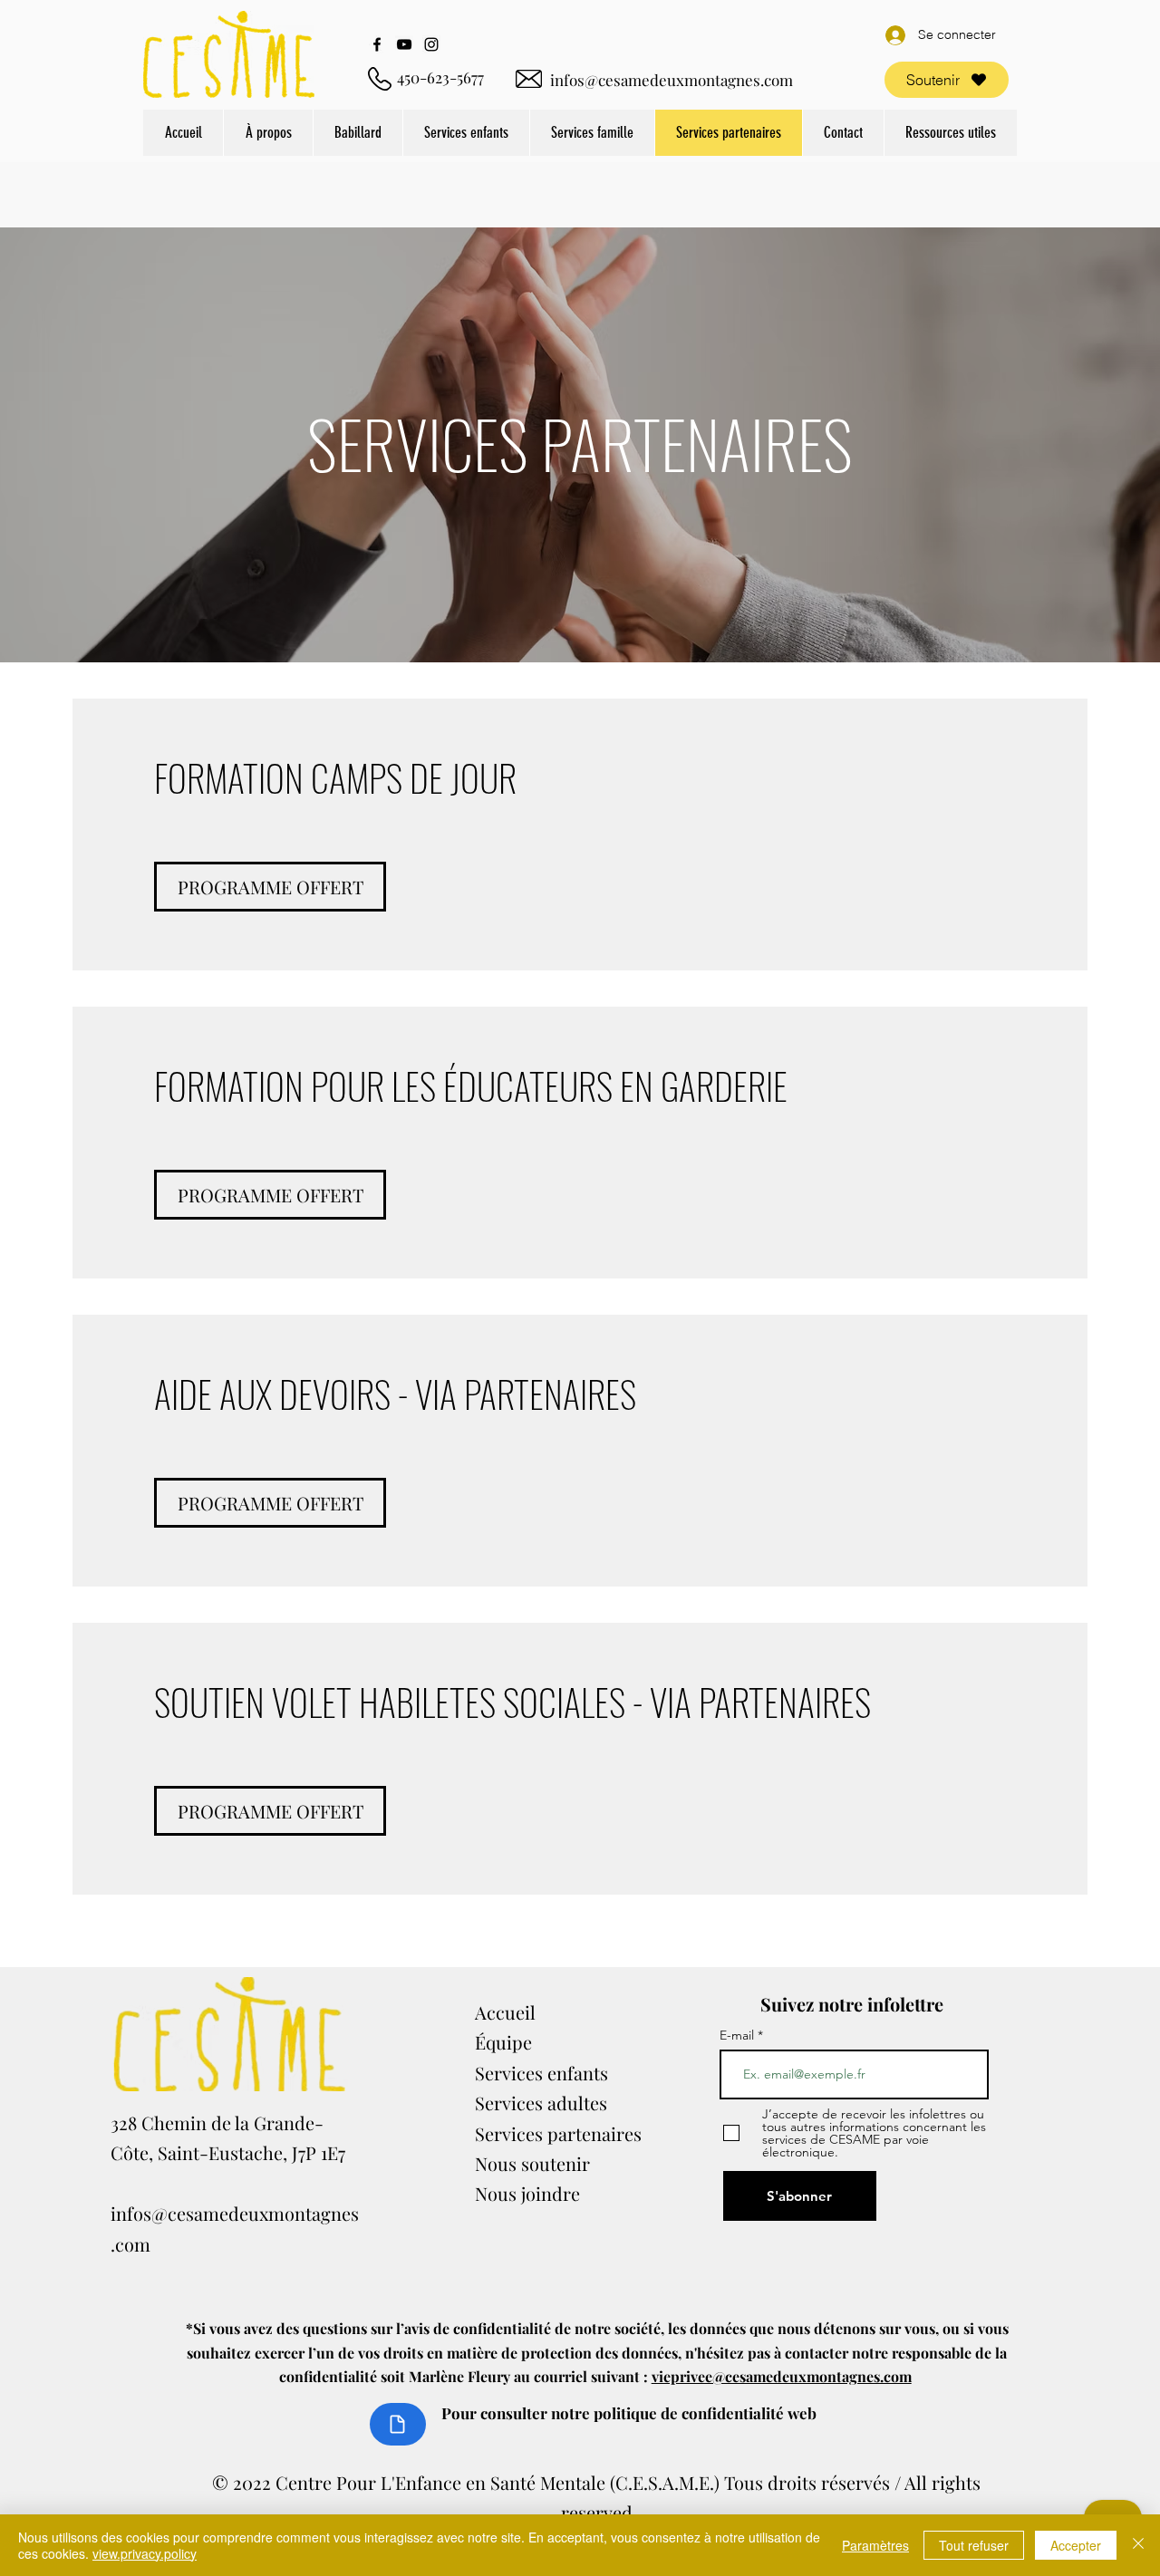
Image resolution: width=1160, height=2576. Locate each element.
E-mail (739, 2035)
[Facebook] (377, 44)
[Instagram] (431, 44)
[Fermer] (1138, 2545)
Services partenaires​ (558, 2133)
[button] (268, 133)
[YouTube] (404, 44)
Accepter (1076, 2545)
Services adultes (541, 2103)
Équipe (503, 2042)
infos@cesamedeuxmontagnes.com (672, 80)
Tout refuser (974, 2545)
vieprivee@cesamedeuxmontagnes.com (782, 2376)
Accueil (505, 2012)
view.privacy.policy (145, 2553)
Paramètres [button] (875, 2545)
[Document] (398, 2424)
